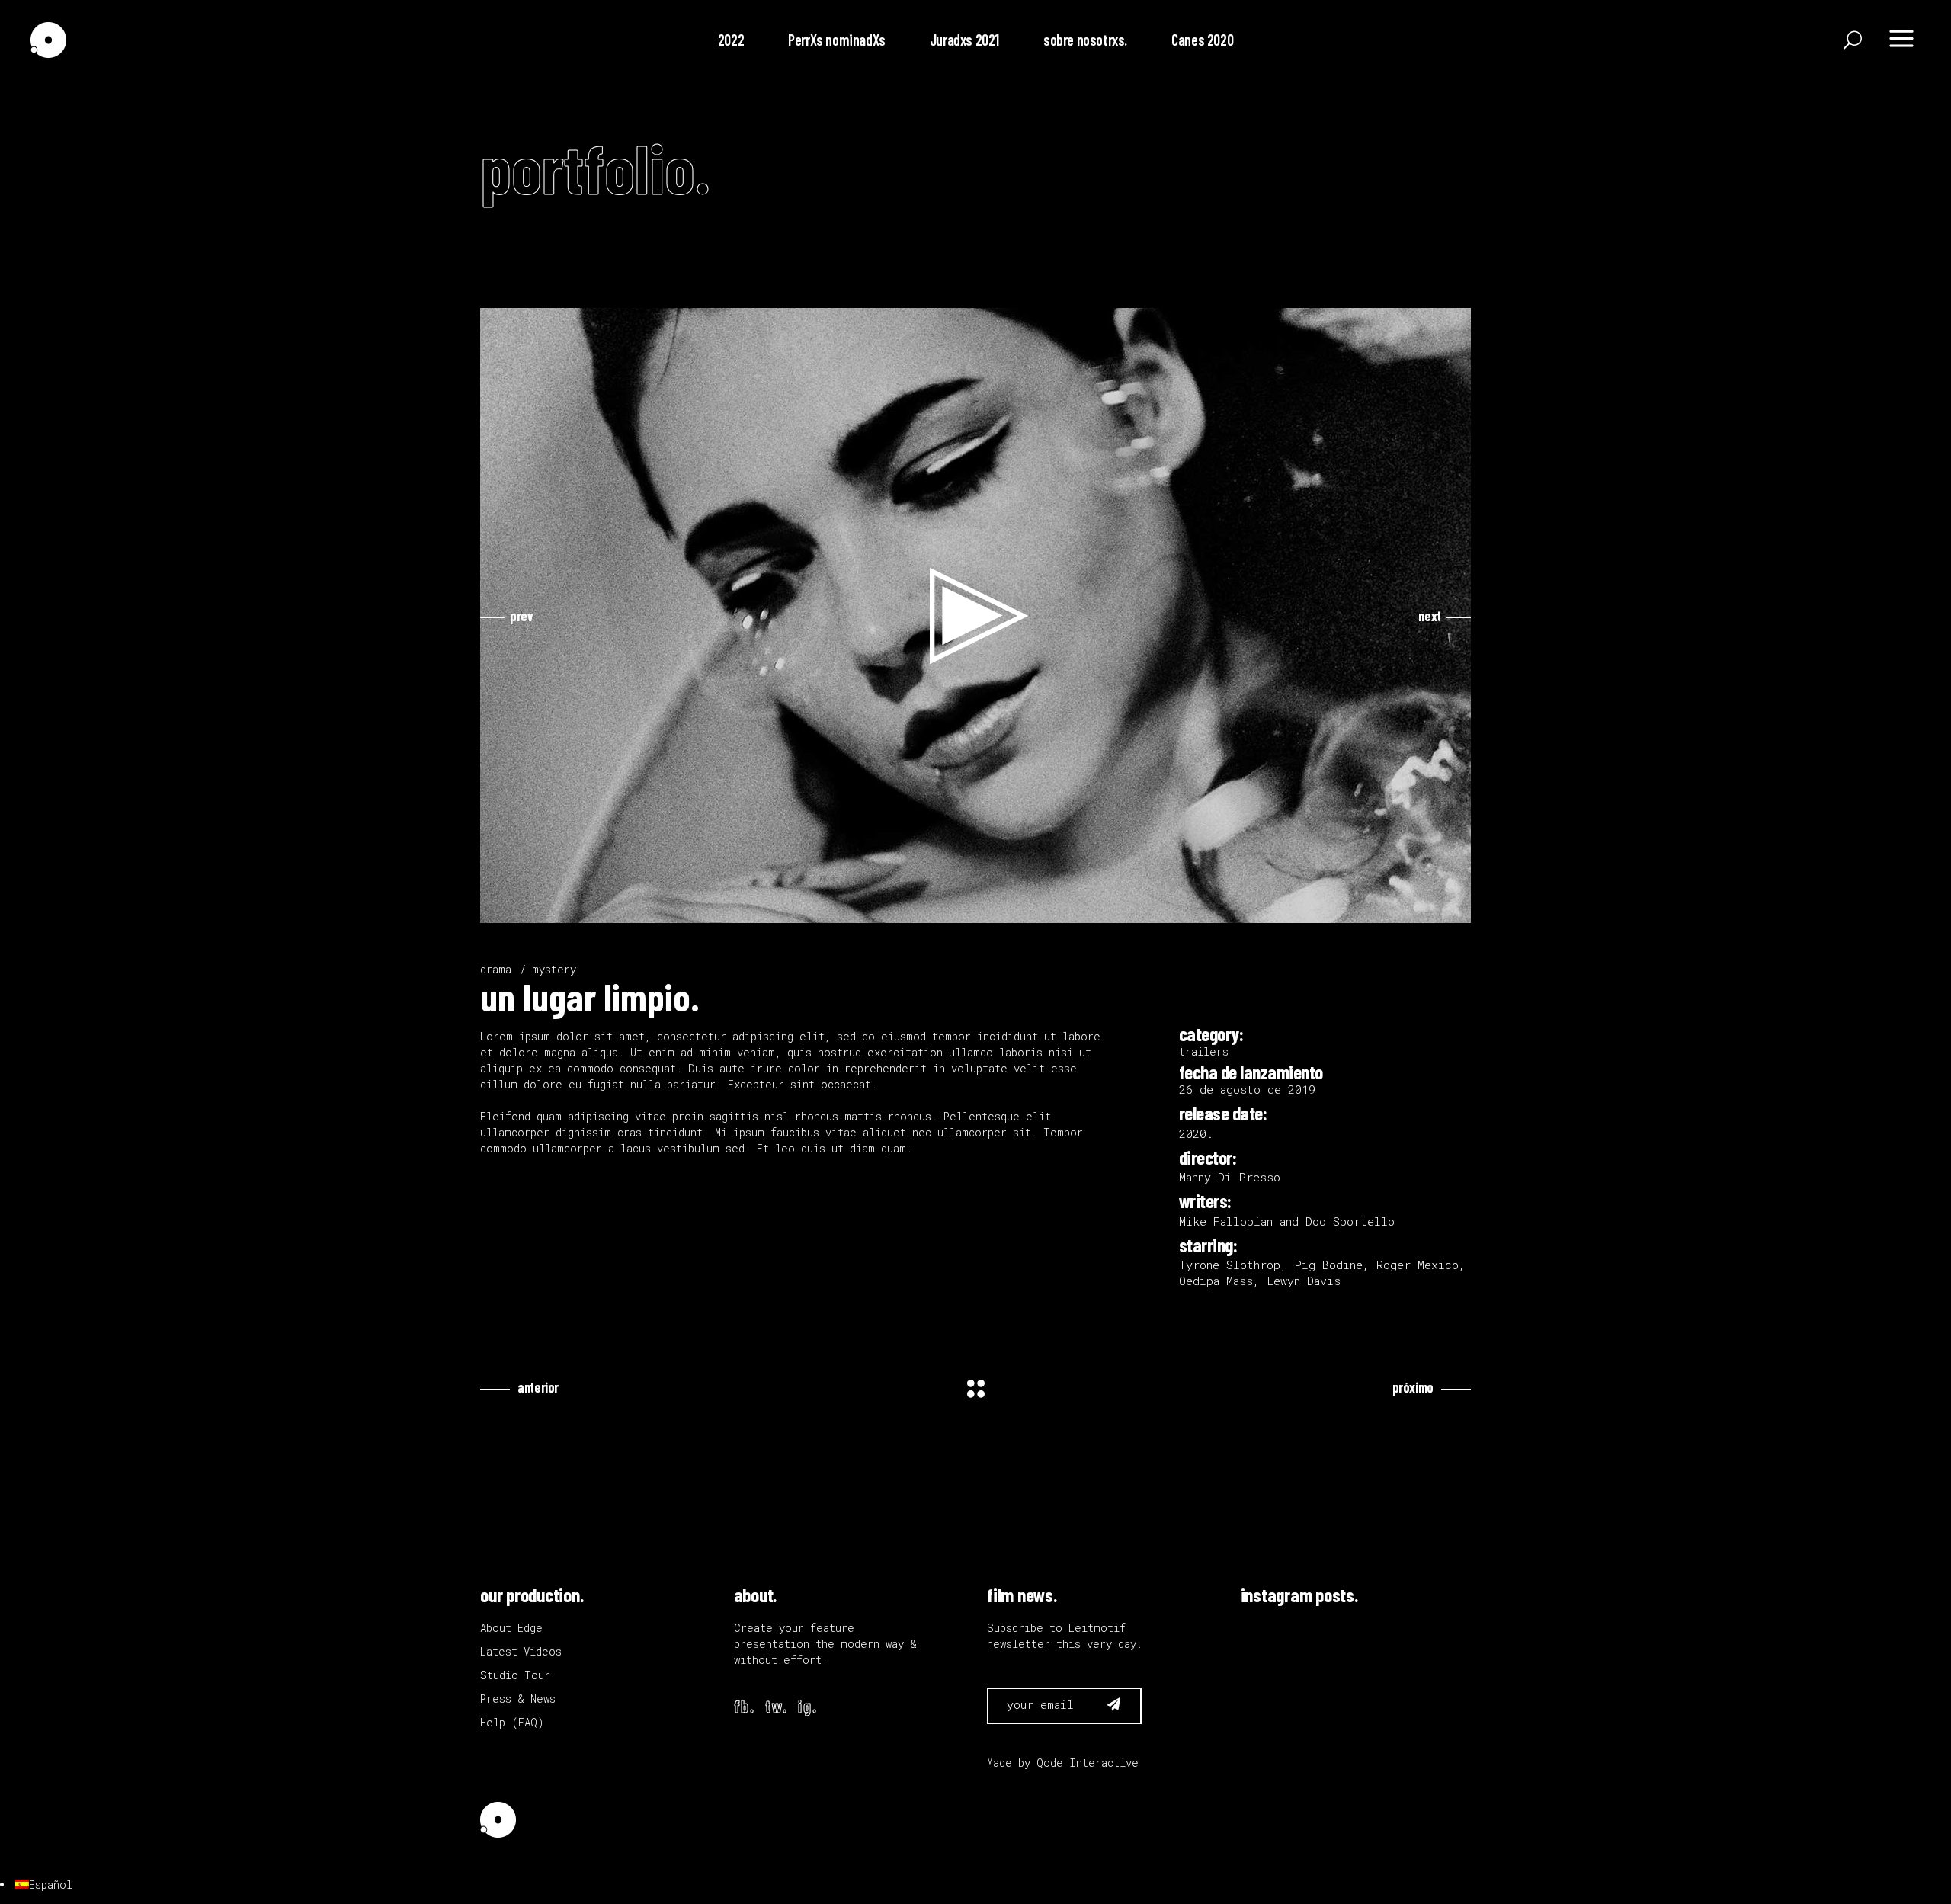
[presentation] (507, 616)
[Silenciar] (1427, 908)
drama (496, 969)
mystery (554, 969)
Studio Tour (515, 1675)
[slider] (963, 908)
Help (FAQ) (512, 1722)
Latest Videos (521, 1651)
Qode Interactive (1088, 1763)
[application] (975, 615)
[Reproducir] (500, 908)
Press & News (518, 1699)
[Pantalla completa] (1451, 908)
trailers (1204, 1051)
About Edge (511, 1628)
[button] (975, 616)
